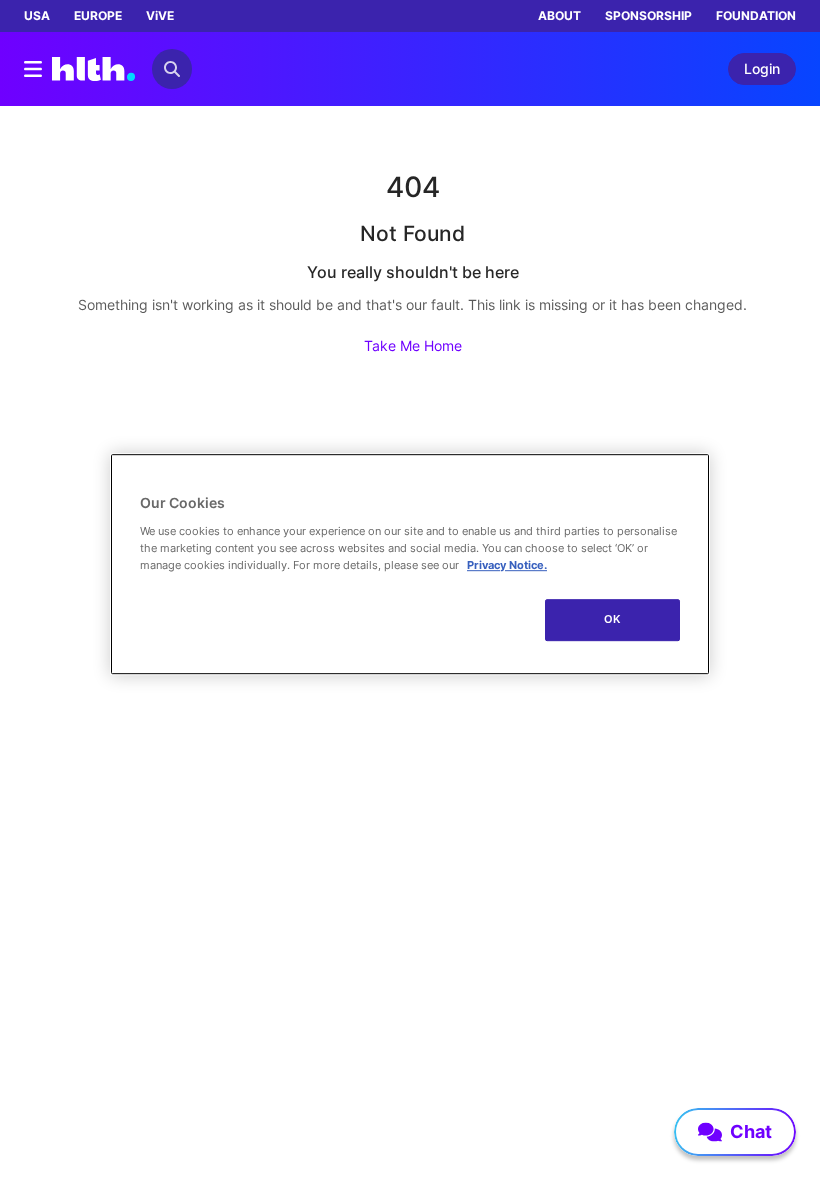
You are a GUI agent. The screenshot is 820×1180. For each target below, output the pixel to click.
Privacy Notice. (507, 565)
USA (37, 15)
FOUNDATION (756, 15)
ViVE (160, 15)
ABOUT (559, 15)
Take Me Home (413, 345)
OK (612, 619)
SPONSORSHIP (648, 15)
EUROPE (98, 15)
